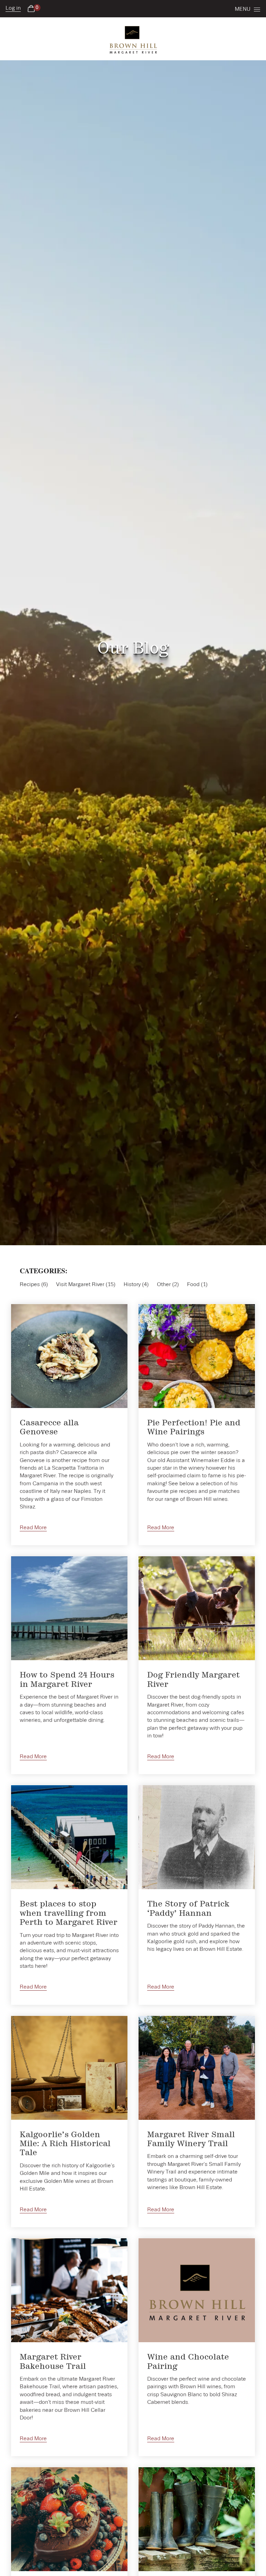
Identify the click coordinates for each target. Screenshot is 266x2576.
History (132, 1285)
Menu (243, 9)
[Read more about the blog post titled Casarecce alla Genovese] (69, 1425)
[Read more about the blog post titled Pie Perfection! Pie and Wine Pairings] (197, 1425)
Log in (13, 8)
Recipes (30, 1285)
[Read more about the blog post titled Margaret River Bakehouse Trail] (69, 2347)
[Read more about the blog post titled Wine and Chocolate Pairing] (197, 2347)
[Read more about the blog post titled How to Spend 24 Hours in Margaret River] (69, 1665)
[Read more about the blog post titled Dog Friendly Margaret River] (197, 1665)
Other (164, 1285)
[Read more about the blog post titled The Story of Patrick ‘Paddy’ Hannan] (197, 1895)
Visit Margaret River (80, 1285)
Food (193, 1285)
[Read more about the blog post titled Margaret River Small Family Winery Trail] (197, 2122)
